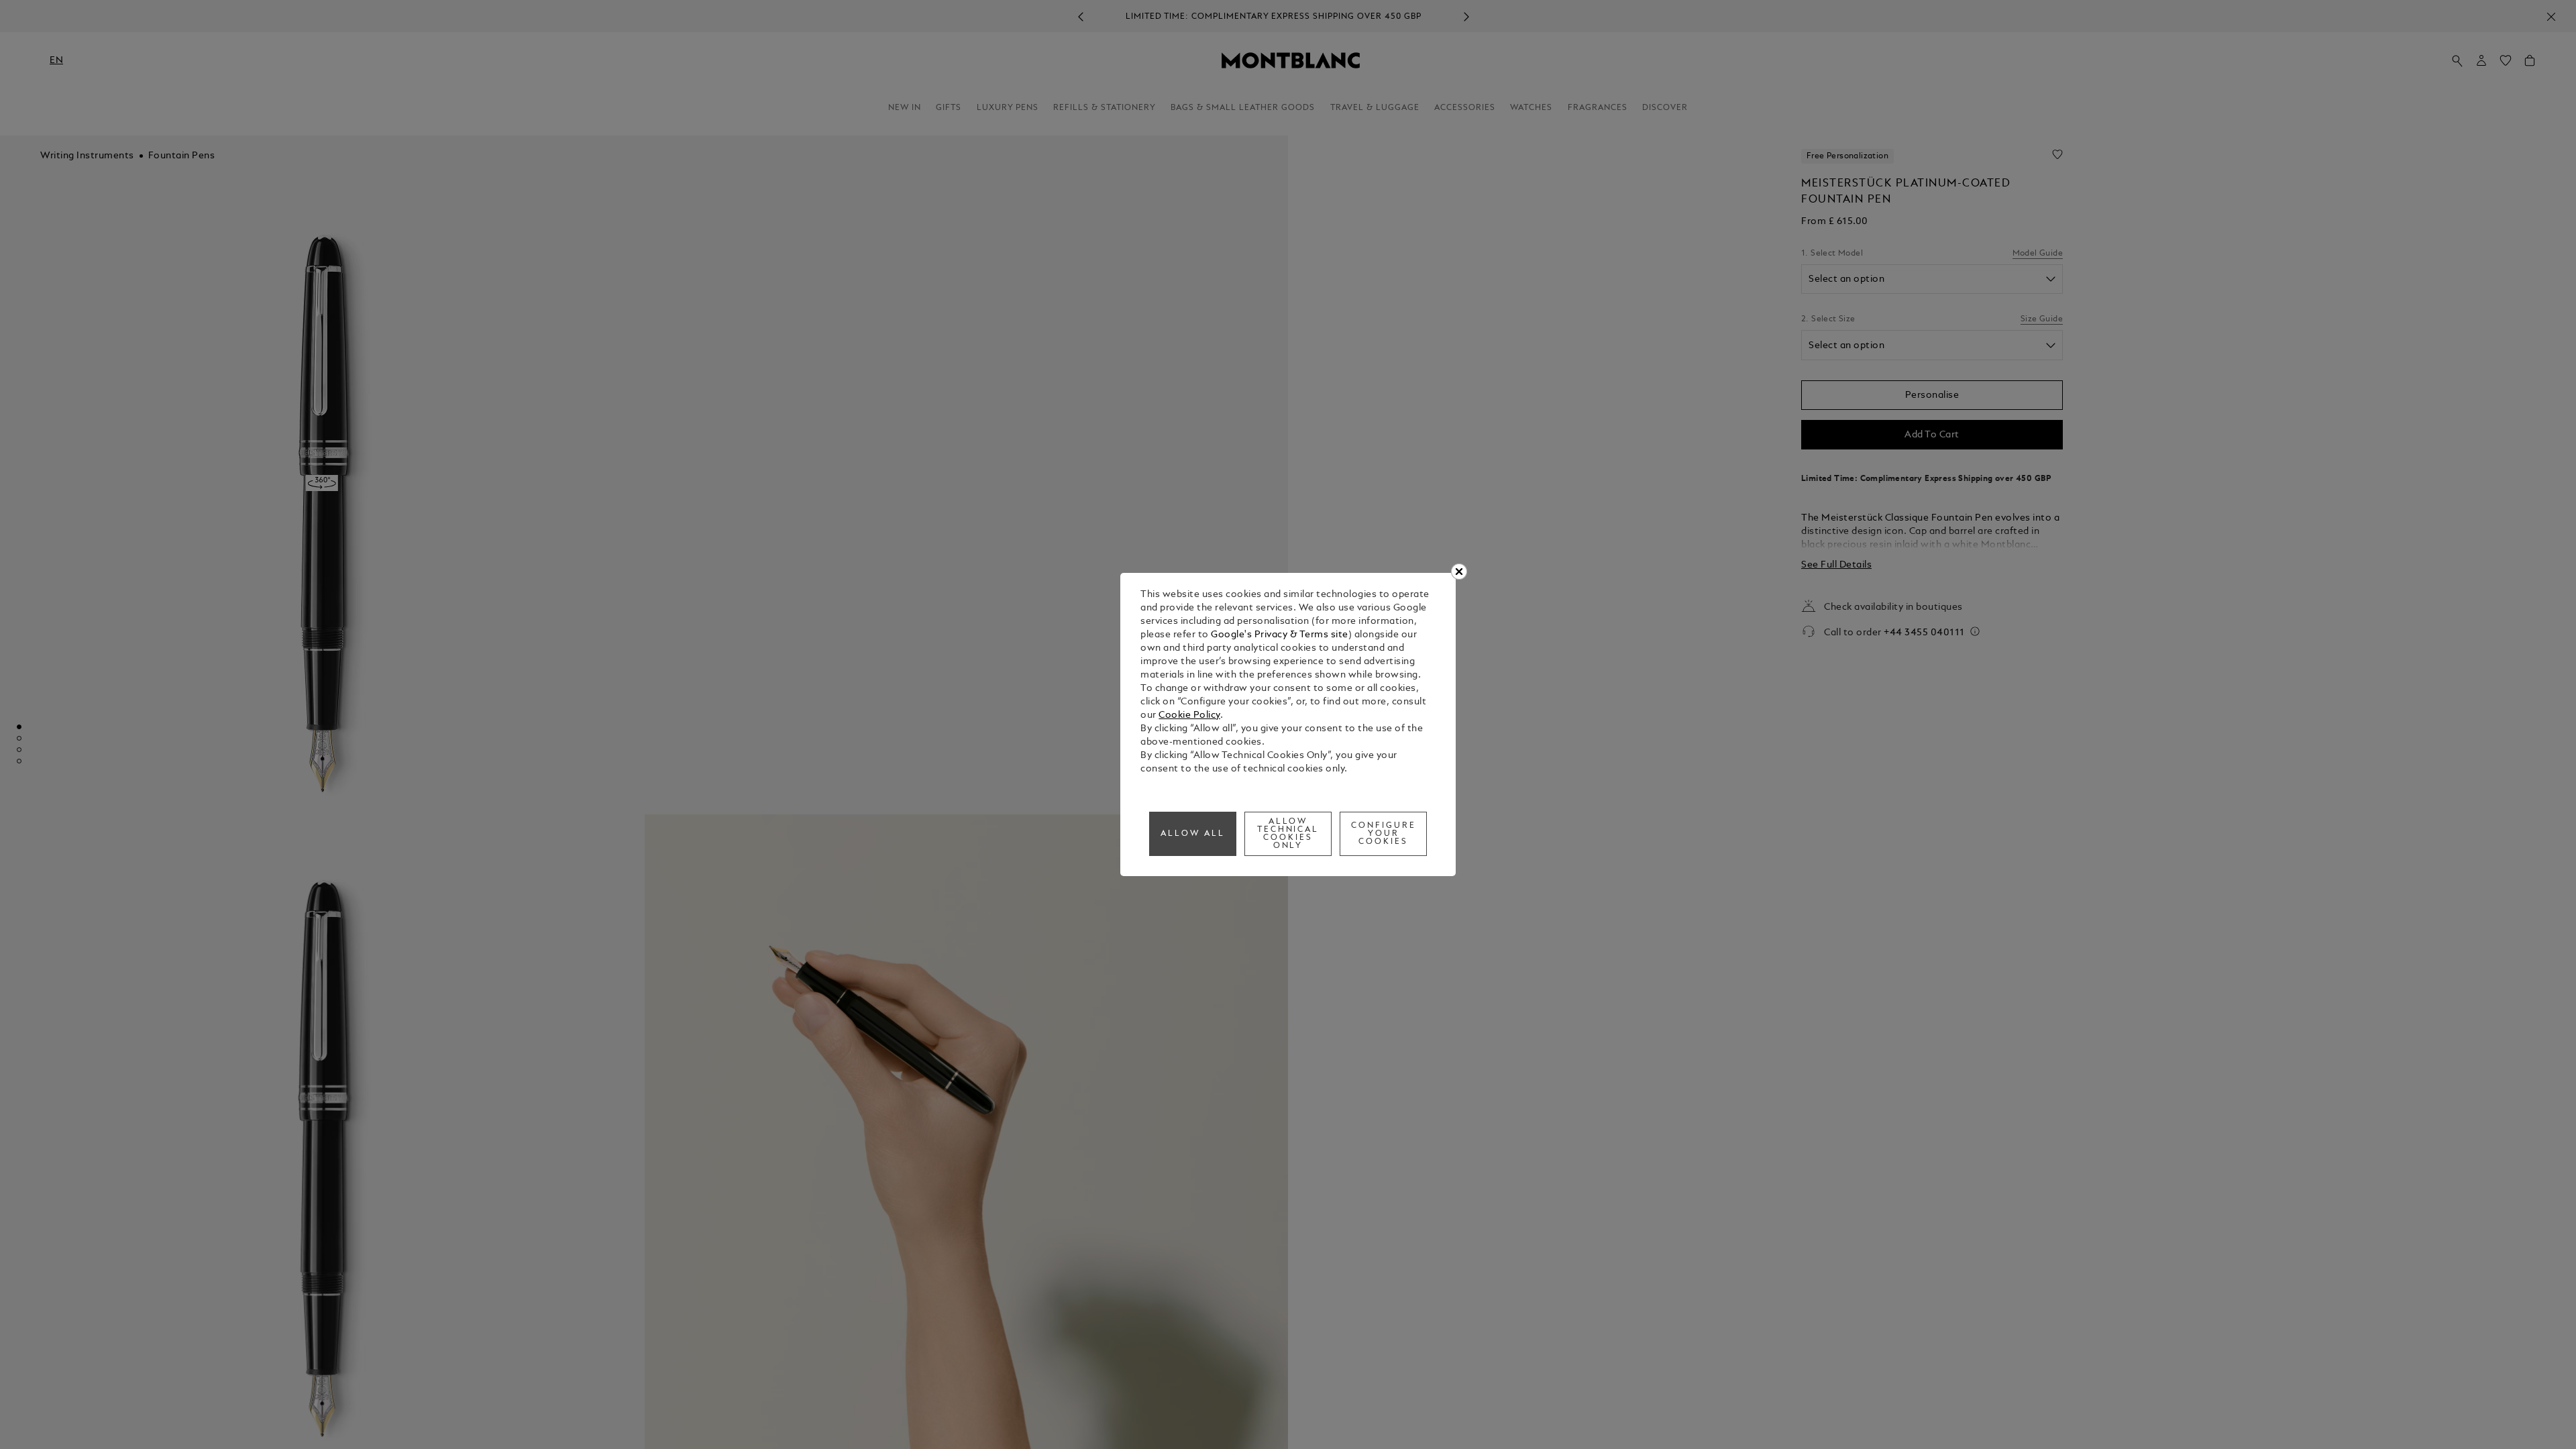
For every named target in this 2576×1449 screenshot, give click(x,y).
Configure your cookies (1384, 834)
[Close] (1459, 572)
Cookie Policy (1189, 715)
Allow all (1193, 834)
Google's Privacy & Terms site (1280, 635)
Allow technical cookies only (1288, 834)
